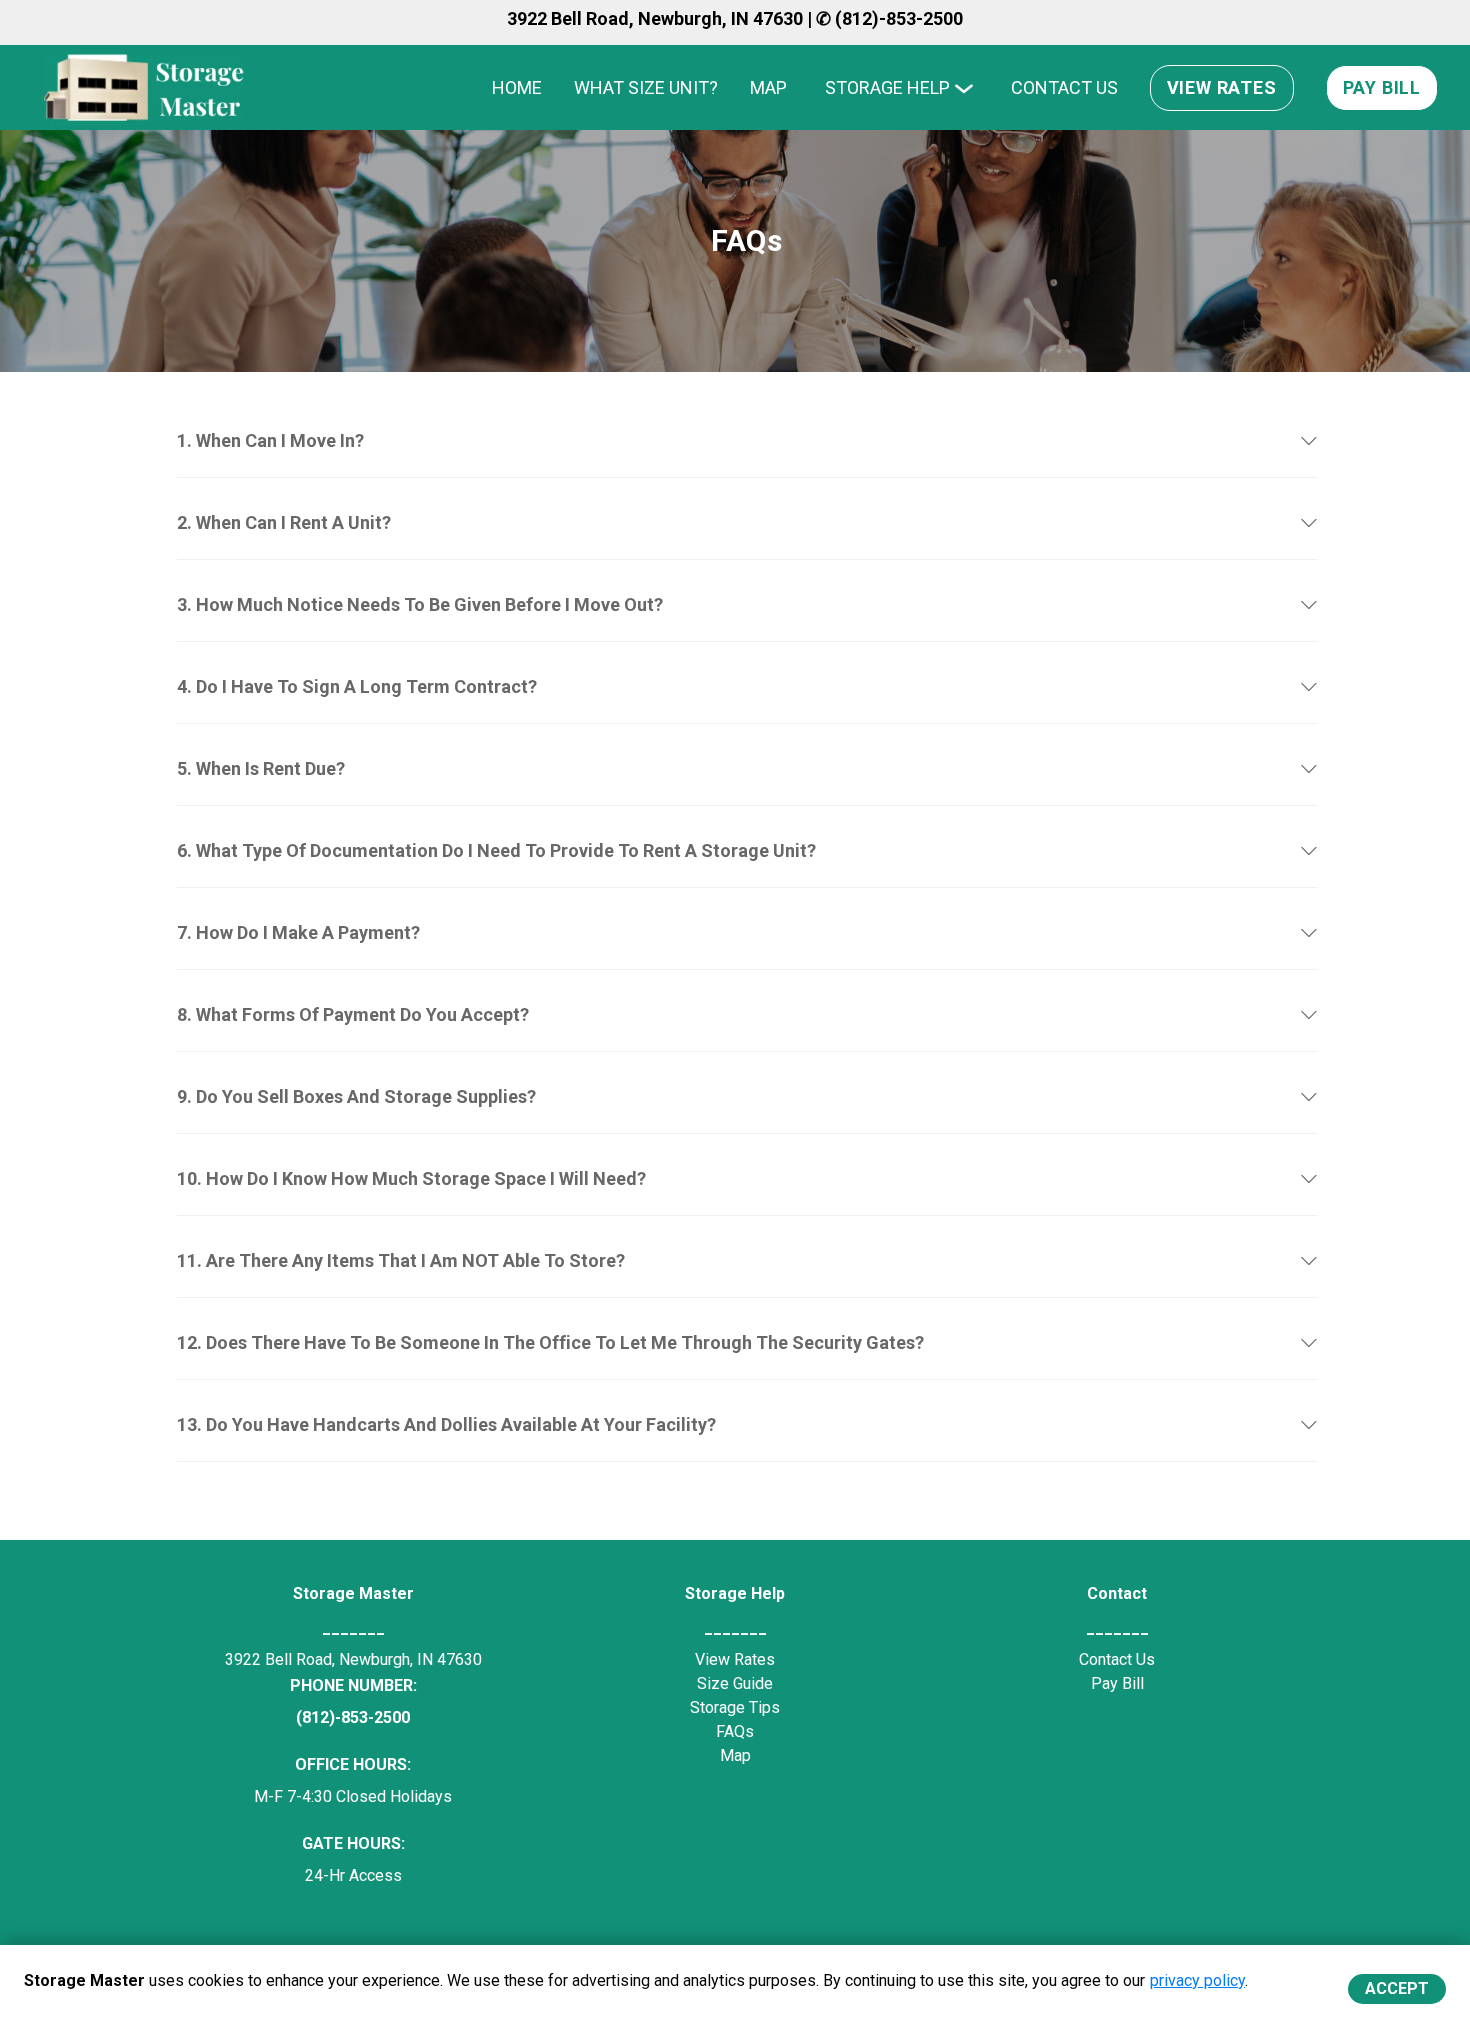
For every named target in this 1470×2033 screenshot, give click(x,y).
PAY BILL (1382, 87)
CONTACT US (1064, 87)
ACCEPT (1397, 1988)
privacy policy (1197, 1980)
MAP (768, 87)
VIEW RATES (1222, 87)
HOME (517, 87)
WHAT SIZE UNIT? (646, 87)
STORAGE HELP (887, 87)
